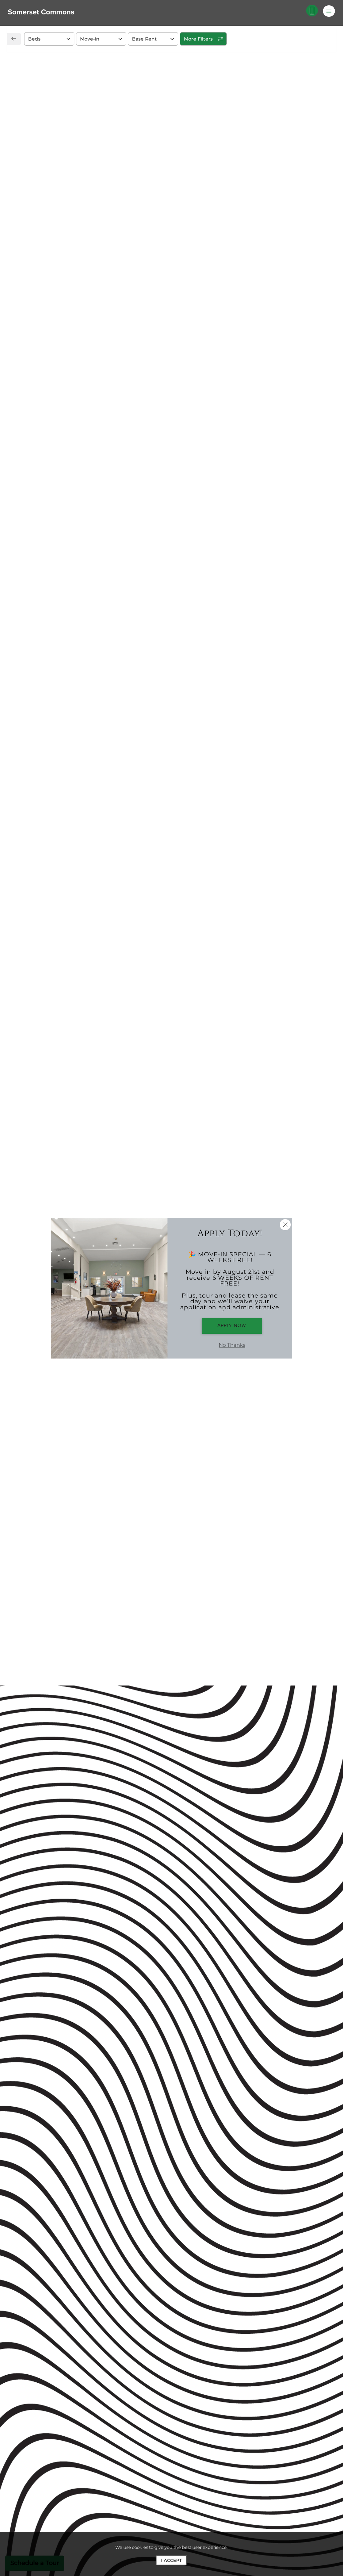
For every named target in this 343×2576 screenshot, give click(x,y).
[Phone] (312, 11)
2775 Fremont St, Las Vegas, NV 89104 (71, 507)
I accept (171, 2560)
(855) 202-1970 (40, 522)
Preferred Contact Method (211, 534)
